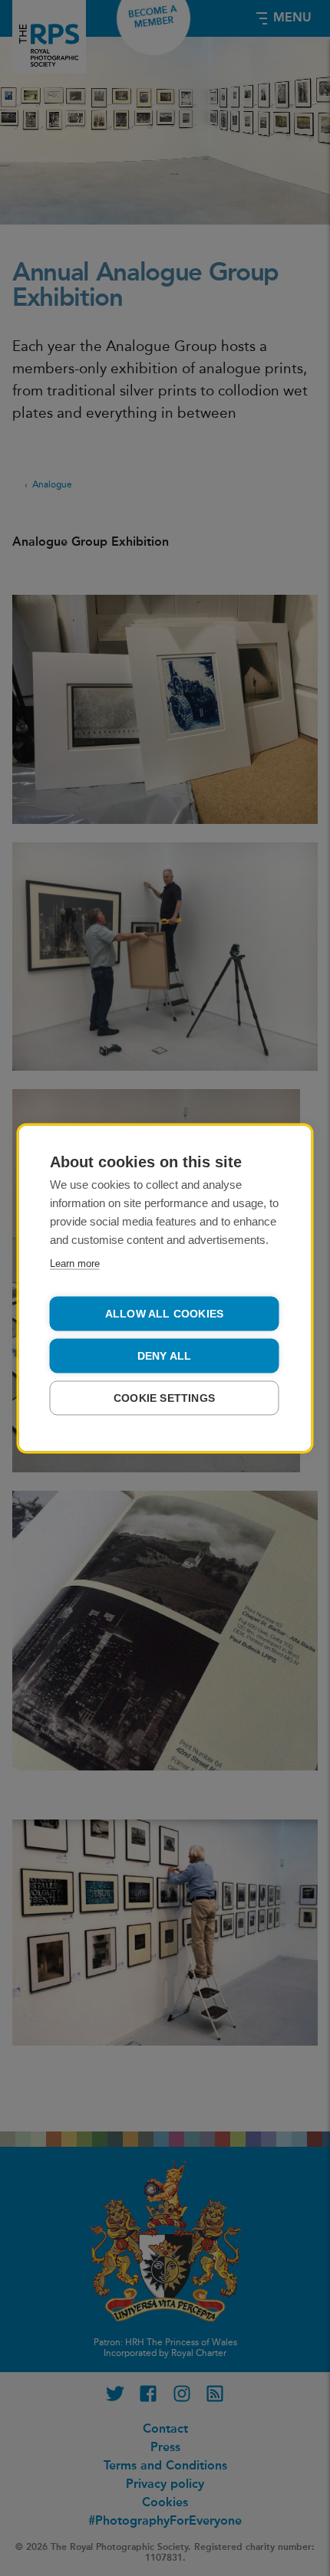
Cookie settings (164, 1398)
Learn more (75, 1263)
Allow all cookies (164, 1313)
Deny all (165, 1355)
